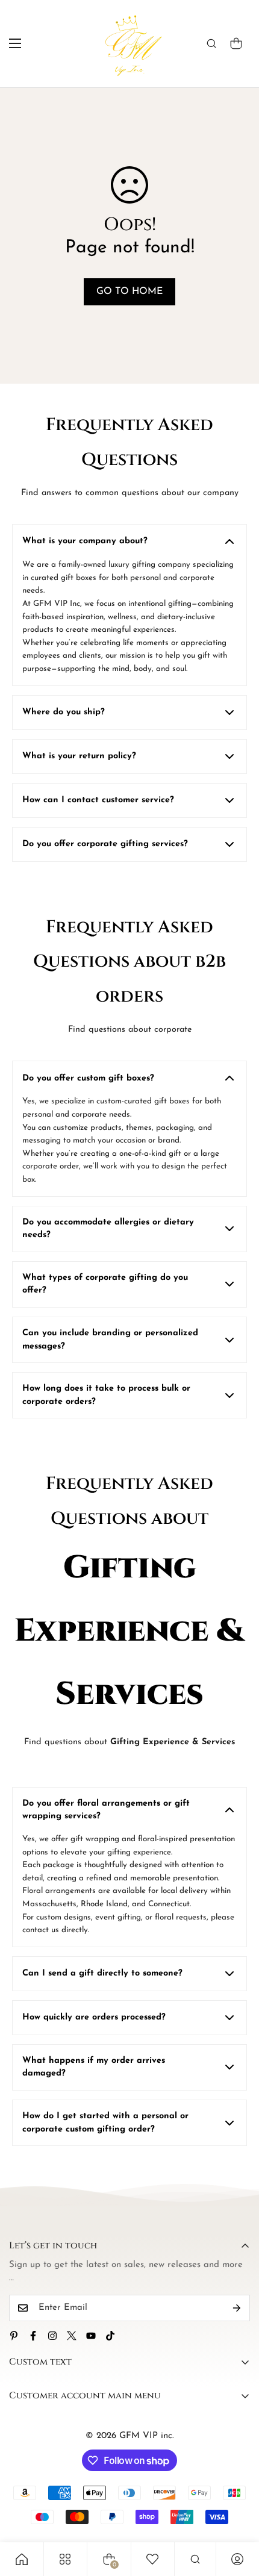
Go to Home (129, 292)
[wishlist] (152, 2559)
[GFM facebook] (33, 2336)
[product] (22, 2559)
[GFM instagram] (52, 2336)
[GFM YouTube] (91, 2336)
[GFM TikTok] (110, 2336)
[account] (237, 2559)
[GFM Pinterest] (14, 2336)
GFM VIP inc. (147, 2436)
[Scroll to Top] (237, 2512)
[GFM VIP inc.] (130, 44)
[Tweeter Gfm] (72, 2336)
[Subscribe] (237, 2308)
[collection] (65, 2559)
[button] (236, 43)
